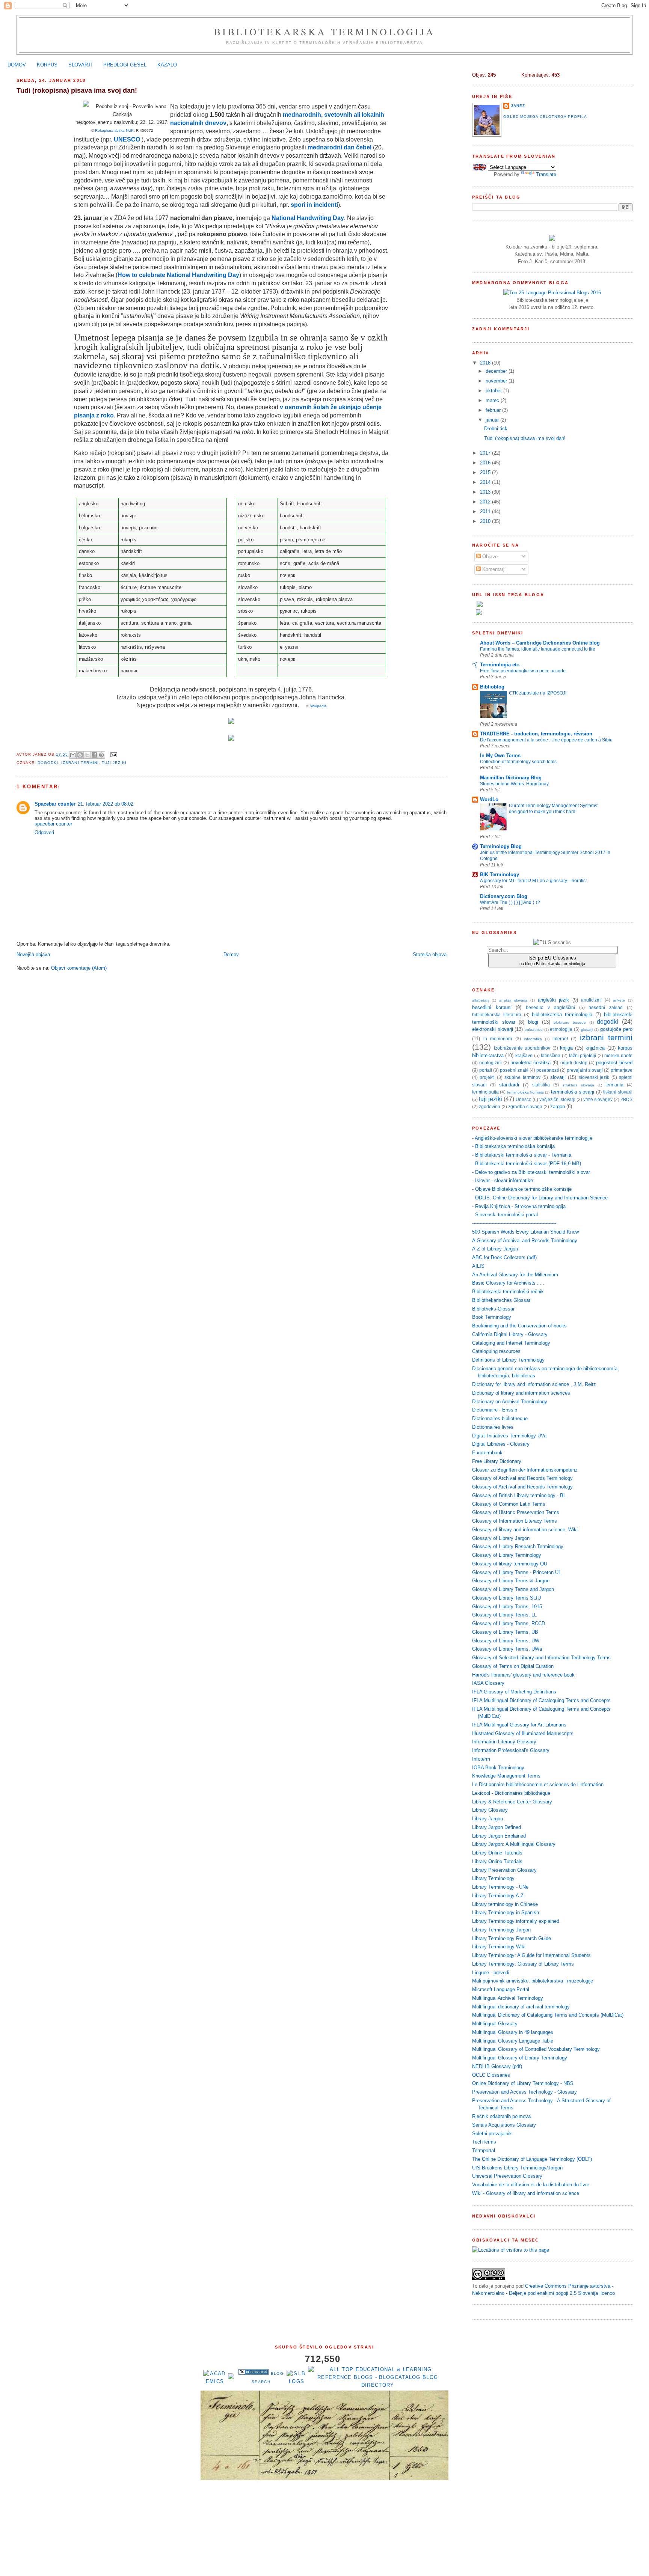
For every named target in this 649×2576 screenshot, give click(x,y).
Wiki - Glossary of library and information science (526, 2193)
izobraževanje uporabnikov (522, 1048)
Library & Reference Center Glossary (512, 1802)
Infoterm (481, 1759)
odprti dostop (574, 1063)
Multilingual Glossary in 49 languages (513, 2032)
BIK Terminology (500, 874)
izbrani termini (80, 763)
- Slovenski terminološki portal (505, 1215)
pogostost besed (614, 1063)
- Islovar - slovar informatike (503, 1180)
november (497, 381)
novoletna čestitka (531, 1063)
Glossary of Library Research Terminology (518, 1546)
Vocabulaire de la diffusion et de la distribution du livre (531, 2185)
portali (486, 1070)
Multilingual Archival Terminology (508, 1998)
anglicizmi (591, 1000)
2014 (486, 482)
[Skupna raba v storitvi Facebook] (94, 755)
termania (614, 1085)
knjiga (566, 1048)
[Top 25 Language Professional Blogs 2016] (552, 293)
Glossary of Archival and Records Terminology (522, 1478)
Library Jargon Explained (499, 1836)
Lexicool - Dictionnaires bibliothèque (511, 1793)
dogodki (48, 763)
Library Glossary (490, 1810)
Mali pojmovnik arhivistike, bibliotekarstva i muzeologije (533, 1981)
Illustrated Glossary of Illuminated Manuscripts (523, 1733)
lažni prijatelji (583, 1055)
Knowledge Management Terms (506, 1776)
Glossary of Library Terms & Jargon (511, 1581)
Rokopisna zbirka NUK (114, 130)
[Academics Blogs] (231, 2378)
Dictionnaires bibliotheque (500, 1418)
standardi (509, 1085)
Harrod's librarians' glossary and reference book (523, 1675)
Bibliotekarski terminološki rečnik (508, 1292)
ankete (619, 1000)
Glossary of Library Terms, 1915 (507, 1607)
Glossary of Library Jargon (501, 1538)
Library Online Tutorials (497, 1853)
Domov (231, 954)
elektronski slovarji (493, 1029)
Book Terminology (492, 1317)
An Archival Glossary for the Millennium (515, 1275)
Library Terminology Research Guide (512, 1938)
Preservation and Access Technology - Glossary (524, 2092)
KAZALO (167, 65)
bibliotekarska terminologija (562, 1015)
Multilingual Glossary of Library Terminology (520, 2058)
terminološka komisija (525, 1092)
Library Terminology (493, 1878)
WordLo (489, 799)
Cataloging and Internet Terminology (511, 1343)
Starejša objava (430, 954)
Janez (518, 106)
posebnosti (548, 1070)
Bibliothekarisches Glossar (501, 1300)
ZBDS (626, 1099)
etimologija (561, 1029)
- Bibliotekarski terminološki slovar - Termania (522, 1155)
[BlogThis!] (80, 755)
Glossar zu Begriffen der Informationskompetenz (525, 1470)
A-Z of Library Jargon (495, 1249)
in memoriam (498, 1039)
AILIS (478, 1266)
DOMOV (17, 65)
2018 (486, 363)
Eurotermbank (487, 1453)
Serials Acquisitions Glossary (504, 2125)
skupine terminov (522, 1077)
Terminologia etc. (500, 665)
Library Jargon (488, 1819)
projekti (487, 1077)
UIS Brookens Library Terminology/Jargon (517, 2168)
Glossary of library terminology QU (510, 1564)
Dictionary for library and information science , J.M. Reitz (534, 1384)
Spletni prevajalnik (492, 2134)
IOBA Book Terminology (498, 1768)
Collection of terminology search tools (518, 762)
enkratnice (534, 1030)
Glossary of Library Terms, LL (504, 1615)
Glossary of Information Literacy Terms (515, 1521)
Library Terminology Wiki (499, 1947)
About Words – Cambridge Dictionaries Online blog (540, 643)
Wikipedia (318, 706)
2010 (486, 521)
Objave (489, 557)
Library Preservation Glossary (504, 1870)
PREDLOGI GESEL (125, 65)
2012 (486, 502)
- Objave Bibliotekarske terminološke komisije (522, 1189)
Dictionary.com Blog (504, 896)
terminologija (485, 1092)
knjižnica (595, 1048)
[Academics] (215, 2381)
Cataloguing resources (496, 1351)
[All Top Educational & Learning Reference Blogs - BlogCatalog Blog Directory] (378, 2385)
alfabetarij (481, 1000)
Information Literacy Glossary (504, 1742)
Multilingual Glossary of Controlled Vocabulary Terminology (536, 2049)
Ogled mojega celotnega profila (545, 117)
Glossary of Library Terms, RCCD (509, 1623)
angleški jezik (554, 1000)
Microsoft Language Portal (501, 1989)
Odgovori (44, 832)
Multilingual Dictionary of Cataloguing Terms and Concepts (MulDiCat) (548, 2015)
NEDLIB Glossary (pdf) (497, 2066)
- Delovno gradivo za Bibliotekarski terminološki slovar (531, 1172)
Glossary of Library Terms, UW (506, 1641)
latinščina (551, 1055)
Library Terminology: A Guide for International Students (531, 1955)
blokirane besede (570, 1022)
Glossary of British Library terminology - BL (519, 1495)
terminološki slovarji (573, 1092)
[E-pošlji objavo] (113, 754)
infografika (533, 1039)
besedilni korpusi (492, 1007)
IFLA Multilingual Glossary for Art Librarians (519, 1725)
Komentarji (493, 569)
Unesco (524, 1099)
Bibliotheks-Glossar (493, 1309)
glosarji (587, 1030)
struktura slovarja (578, 1085)
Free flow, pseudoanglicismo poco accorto (523, 671)
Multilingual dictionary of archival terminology (521, 2007)
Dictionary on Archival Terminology (510, 1402)
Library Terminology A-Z (498, 1896)
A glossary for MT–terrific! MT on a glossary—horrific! (533, 881)
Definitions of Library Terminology (508, 1360)
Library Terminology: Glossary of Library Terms (523, 1964)
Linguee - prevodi (491, 1973)
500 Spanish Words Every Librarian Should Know (525, 1232)
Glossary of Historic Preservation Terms (516, 1512)
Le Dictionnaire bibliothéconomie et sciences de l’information (538, 1784)
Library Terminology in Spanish (506, 1912)
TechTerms (484, 2142)
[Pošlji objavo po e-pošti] (73, 755)
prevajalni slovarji (585, 1070)
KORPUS (47, 65)
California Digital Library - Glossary (510, 1334)
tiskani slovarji (618, 1092)
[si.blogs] (297, 2381)
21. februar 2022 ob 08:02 (106, 804)
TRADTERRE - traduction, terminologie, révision (536, 734)
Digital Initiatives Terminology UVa (509, 1436)
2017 (486, 453)
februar (494, 410)
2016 (486, 463)
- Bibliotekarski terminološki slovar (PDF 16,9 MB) (527, 1164)
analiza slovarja (513, 1000)
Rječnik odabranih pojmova (501, 2116)
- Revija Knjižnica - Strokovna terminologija (519, 1206)
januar (493, 420)
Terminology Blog (501, 846)
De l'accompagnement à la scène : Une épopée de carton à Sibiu (546, 740)
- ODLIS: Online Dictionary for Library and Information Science (540, 1198)
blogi (533, 1022)
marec (493, 400)
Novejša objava (33, 954)
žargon (558, 1106)
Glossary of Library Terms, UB (505, 1632)
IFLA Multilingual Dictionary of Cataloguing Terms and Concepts (541, 1700)
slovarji (558, 1077)
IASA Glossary (488, 1683)
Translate (546, 174)
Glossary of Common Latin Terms (509, 1504)
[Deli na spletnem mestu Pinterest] (101, 755)
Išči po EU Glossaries (552, 960)
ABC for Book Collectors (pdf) (504, 1257)
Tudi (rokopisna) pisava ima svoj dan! (525, 438)
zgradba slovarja (525, 1106)
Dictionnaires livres (493, 1427)
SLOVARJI (80, 65)
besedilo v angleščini (550, 1007)
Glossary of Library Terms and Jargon (513, 1589)
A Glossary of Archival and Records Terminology (525, 1241)
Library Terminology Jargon (501, 1930)
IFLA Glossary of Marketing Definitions (514, 1692)
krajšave (524, 1055)
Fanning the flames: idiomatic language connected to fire (538, 649)
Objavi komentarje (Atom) (79, 968)
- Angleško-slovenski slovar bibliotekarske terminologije (532, 1138)
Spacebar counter (55, 804)
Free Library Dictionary (497, 1461)
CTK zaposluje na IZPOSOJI (538, 693)
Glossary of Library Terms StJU (506, 1598)
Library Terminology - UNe (500, 1887)
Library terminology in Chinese (505, 1904)
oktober (494, 391)
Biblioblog (492, 687)
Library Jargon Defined (497, 1827)
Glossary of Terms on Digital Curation (513, 1666)
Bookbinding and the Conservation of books (519, 1326)
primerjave (622, 1070)
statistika (541, 1085)
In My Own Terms (500, 755)
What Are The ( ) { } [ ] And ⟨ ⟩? (510, 902)
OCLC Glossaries (491, 2075)
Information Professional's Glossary (511, 1750)
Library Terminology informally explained (516, 1921)
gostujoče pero (616, 1029)
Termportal (484, 2150)
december (497, 371)
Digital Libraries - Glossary (501, 1444)
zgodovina (490, 1106)
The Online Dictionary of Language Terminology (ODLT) (532, 2159)
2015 (486, 472)
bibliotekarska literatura (497, 1015)
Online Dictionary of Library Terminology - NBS (523, 2083)
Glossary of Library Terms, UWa (507, 1649)
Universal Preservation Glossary (507, 2176)
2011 (486, 511)
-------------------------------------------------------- (514, 1223)
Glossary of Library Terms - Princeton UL (517, 1572)
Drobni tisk (496, 429)
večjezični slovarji (557, 1099)
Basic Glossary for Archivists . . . (508, 1283)
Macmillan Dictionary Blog (511, 778)
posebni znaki (514, 1070)
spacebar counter (53, 824)
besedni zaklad (606, 1007)
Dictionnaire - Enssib (495, 1410)
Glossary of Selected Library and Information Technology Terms (541, 1658)
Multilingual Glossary (495, 2024)
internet (560, 1039)
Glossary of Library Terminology (507, 1555)
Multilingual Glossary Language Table (513, 2041)
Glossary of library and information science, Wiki (525, 1530)
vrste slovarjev (598, 1099)
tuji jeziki (114, 763)
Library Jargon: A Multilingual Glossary (514, 1844)
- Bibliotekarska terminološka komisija (513, 1146)
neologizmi (491, 1063)
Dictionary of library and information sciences (521, 1393)
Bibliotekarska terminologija (324, 32)
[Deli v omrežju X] (87, 755)
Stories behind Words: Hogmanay (514, 784)
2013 (486, 492)
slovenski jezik (594, 1077)
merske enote (618, 1055)
